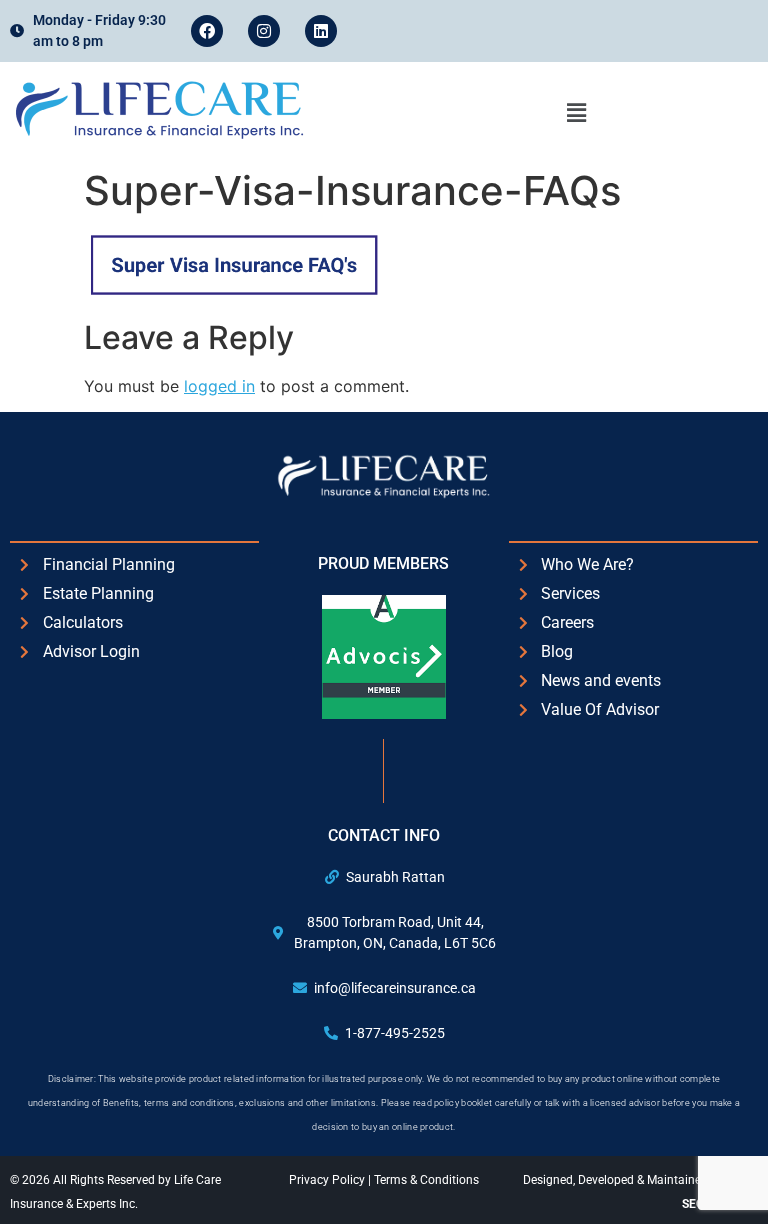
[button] (576, 112)
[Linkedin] (321, 31)
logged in (219, 386)
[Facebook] (207, 31)
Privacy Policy (328, 1180)
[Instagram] (264, 31)
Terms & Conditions (426, 1180)
